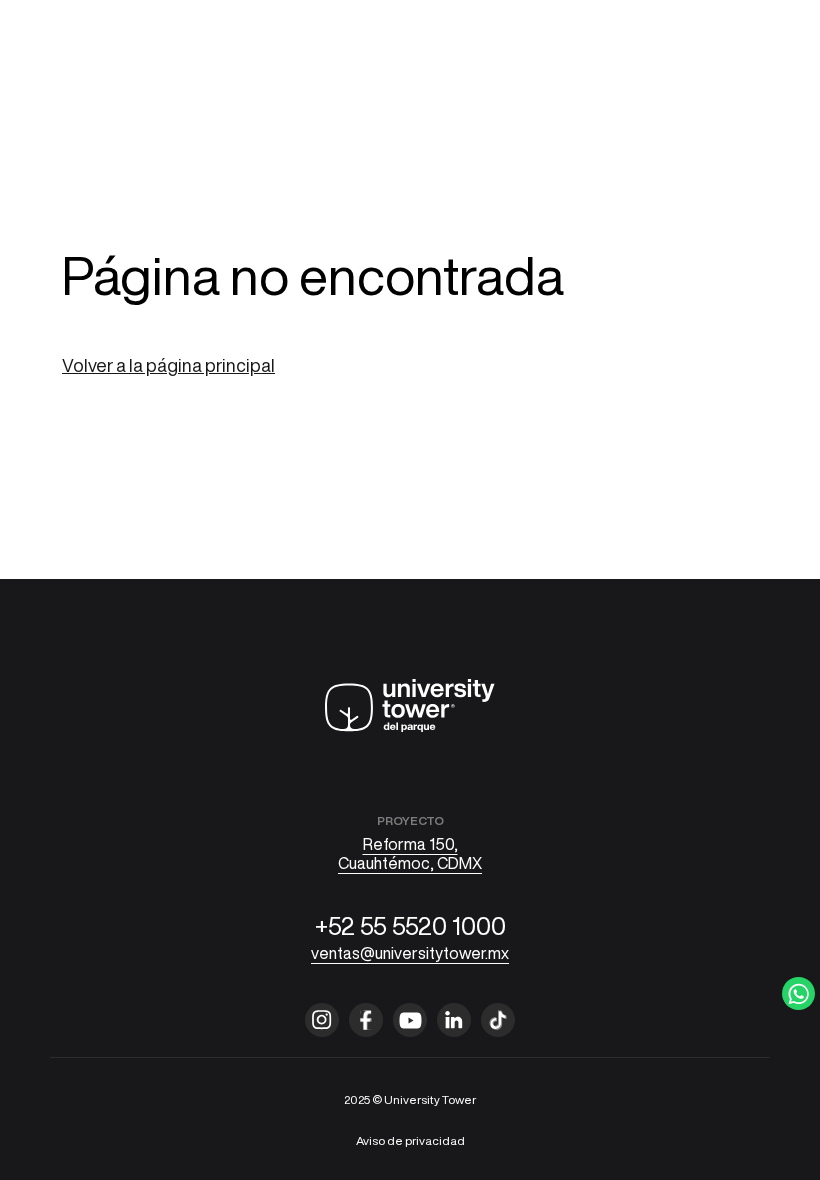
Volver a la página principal (168, 365)
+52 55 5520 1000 (410, 925)
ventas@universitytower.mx (410, 953)
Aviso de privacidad (410, 1140)
